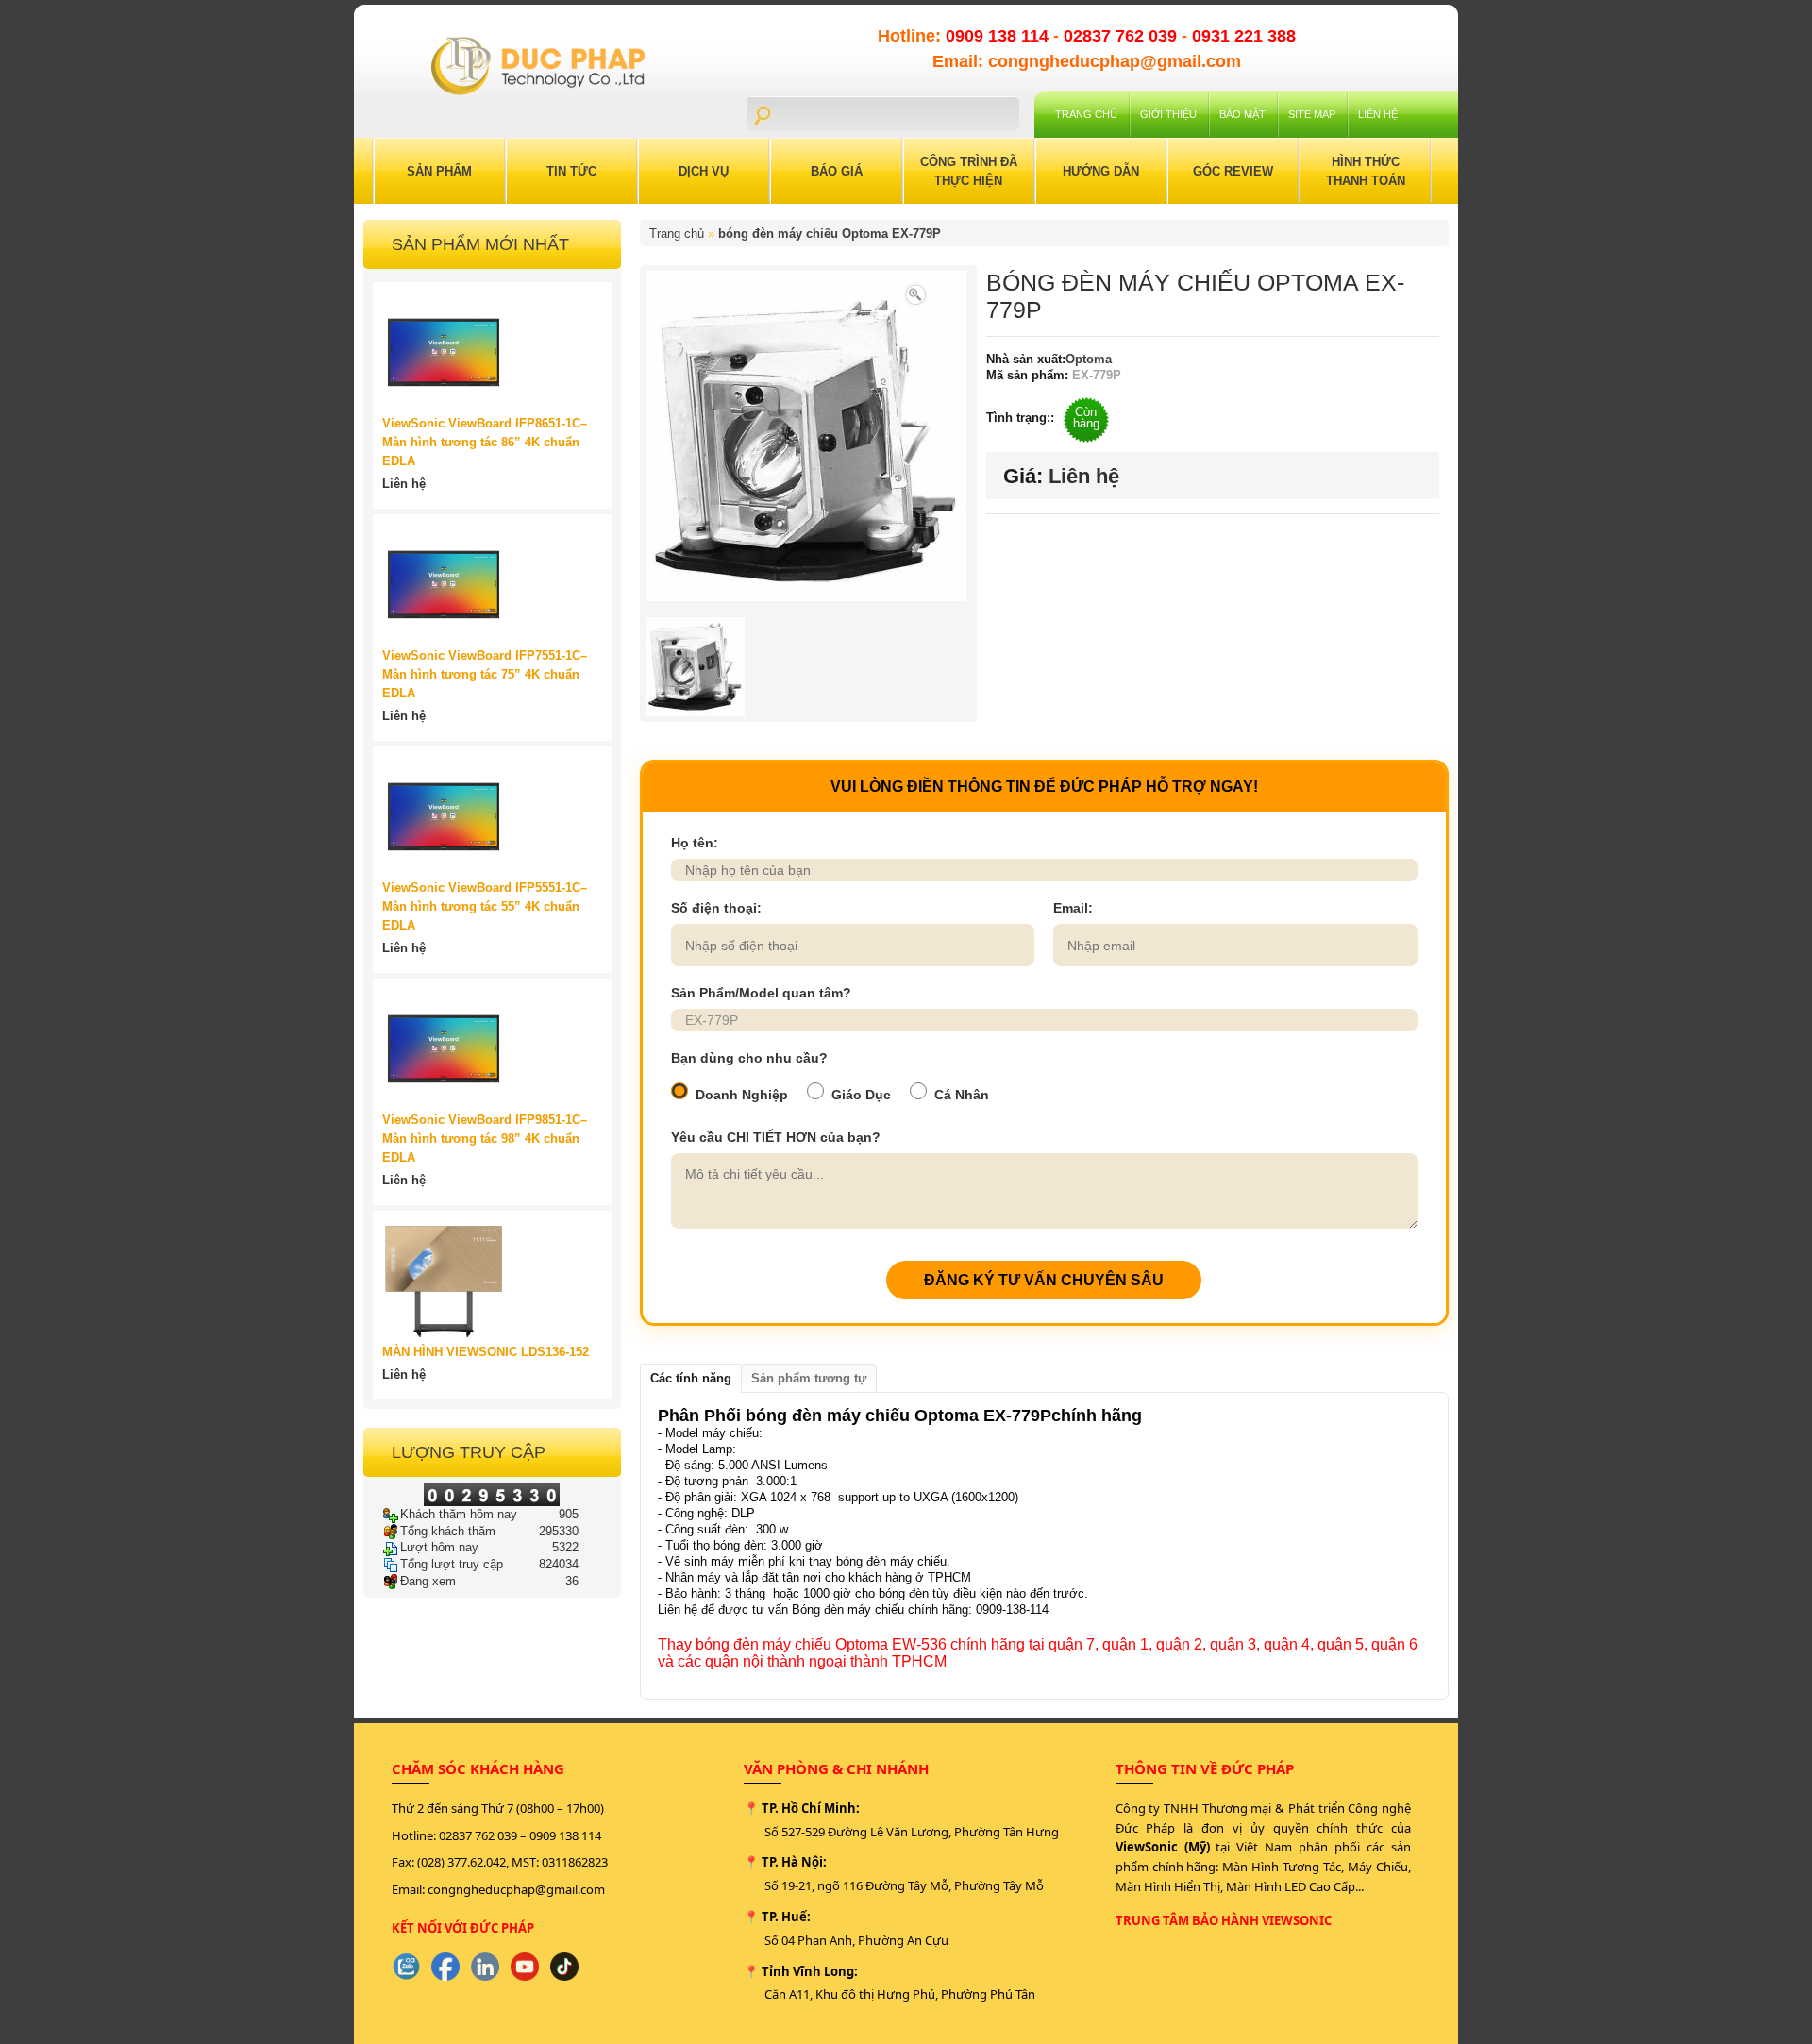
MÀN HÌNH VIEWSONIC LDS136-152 (486, 1352)
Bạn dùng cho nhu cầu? (749, 1058)
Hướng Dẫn (1101, 171)
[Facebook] (445, 1967)
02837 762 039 (1123, 36)
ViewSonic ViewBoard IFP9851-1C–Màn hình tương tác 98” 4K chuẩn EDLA (485, 1139)
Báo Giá (837, 171)
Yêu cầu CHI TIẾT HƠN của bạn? (776, 1137)
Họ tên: (695, 843)
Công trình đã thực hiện (969, 171)
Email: (1073, 908)
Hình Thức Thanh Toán (1366, 171)
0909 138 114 (999, 36)
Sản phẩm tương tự (809, 1378)
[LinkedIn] (485, 1967)
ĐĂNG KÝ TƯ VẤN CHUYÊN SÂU (1044, 1280)
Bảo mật (1242, 114)
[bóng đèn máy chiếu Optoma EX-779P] (915, 293)
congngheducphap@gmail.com (516, 1889)
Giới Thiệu (1168, 114)
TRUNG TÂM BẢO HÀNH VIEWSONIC (1224, 1920)
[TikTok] (564, 1967)
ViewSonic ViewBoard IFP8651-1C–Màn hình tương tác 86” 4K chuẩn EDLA (485, 442)
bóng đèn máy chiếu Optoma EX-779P (830, 234)
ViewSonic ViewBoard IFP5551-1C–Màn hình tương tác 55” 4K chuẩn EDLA (485, 906)
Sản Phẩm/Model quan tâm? (761, 993)
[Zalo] (406, 1967)
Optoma (1089, 359)
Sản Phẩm (439, 171)
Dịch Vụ (704, 171)
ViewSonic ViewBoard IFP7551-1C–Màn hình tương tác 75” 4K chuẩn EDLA (485, 674)
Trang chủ (1086, 114)
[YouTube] (525, 1967)
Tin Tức (571, 171)
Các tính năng (691, 1378)
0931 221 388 (1244, 36)
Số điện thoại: (716, 908)
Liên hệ (1378, 114)
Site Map (1312, 114)
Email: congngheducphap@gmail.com (1087, 61)
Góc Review (1233, 171)
